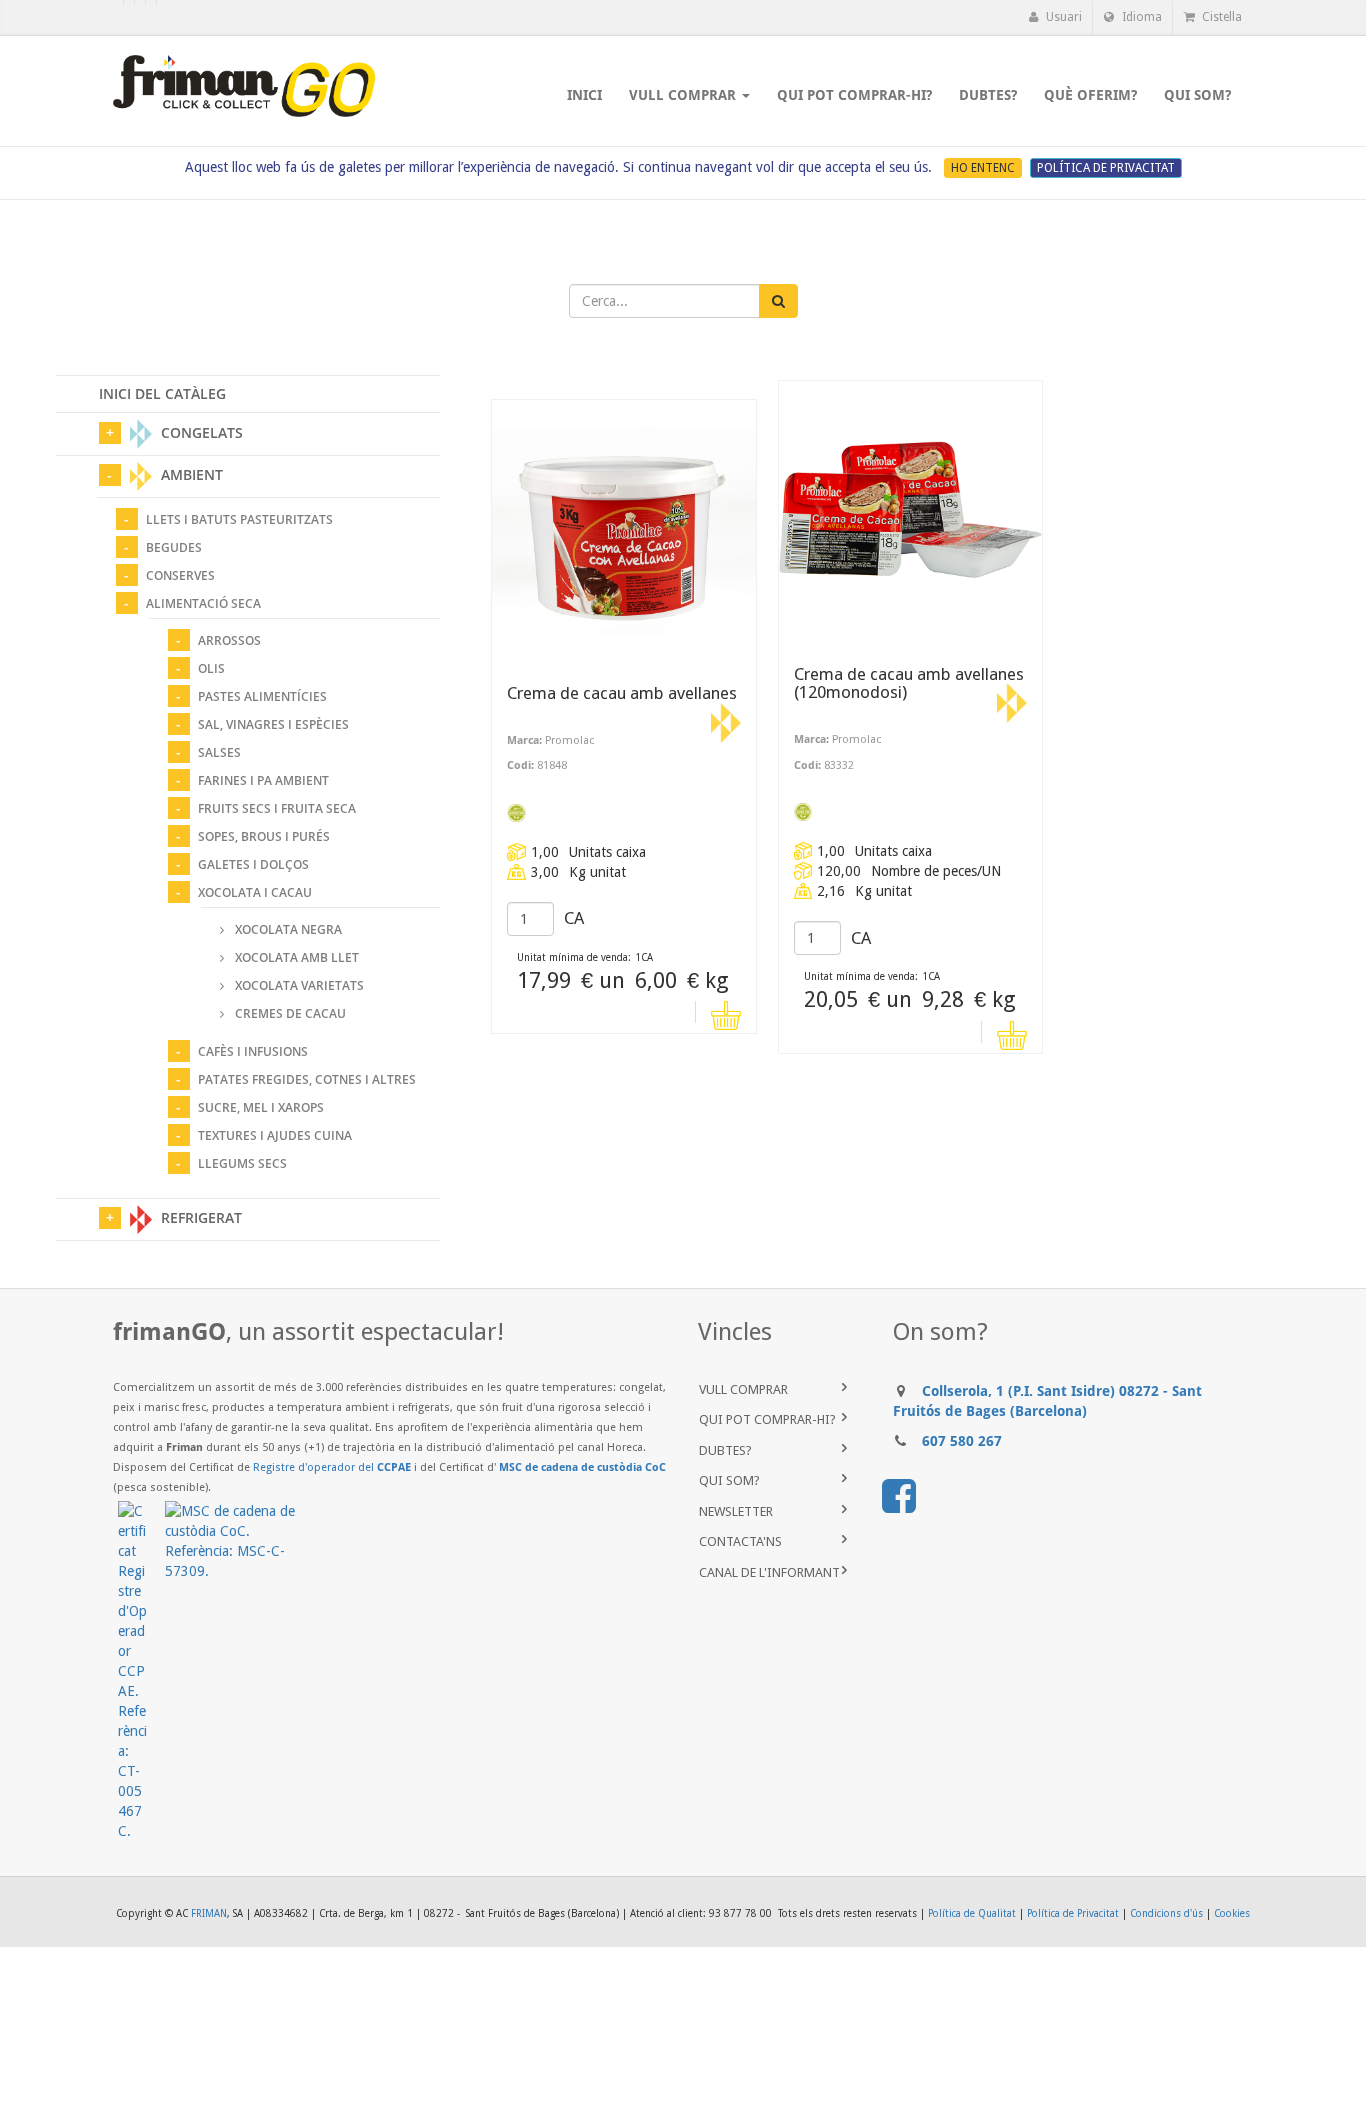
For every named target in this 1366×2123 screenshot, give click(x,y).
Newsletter (736, 1511)
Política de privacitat (1106, 168)
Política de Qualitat (972, 1913)
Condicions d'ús (1166, 1913)
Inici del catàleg (162, 393)
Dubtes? (725, 1450)
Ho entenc (983, 168)
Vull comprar (743, 1389)
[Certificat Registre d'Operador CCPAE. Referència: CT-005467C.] (141, 1671)
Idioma (1140, 17)
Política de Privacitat (1073, 1913)
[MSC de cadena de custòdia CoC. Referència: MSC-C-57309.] (239, 1541)
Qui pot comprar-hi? (767, 1419)
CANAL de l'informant (769, 1572)
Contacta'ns (740, 1541)
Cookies (1232, 1913)
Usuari (1062, 17)
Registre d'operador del (332, 1467)
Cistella (1220, 17)
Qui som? (729, 1480)
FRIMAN (209, 1913)
